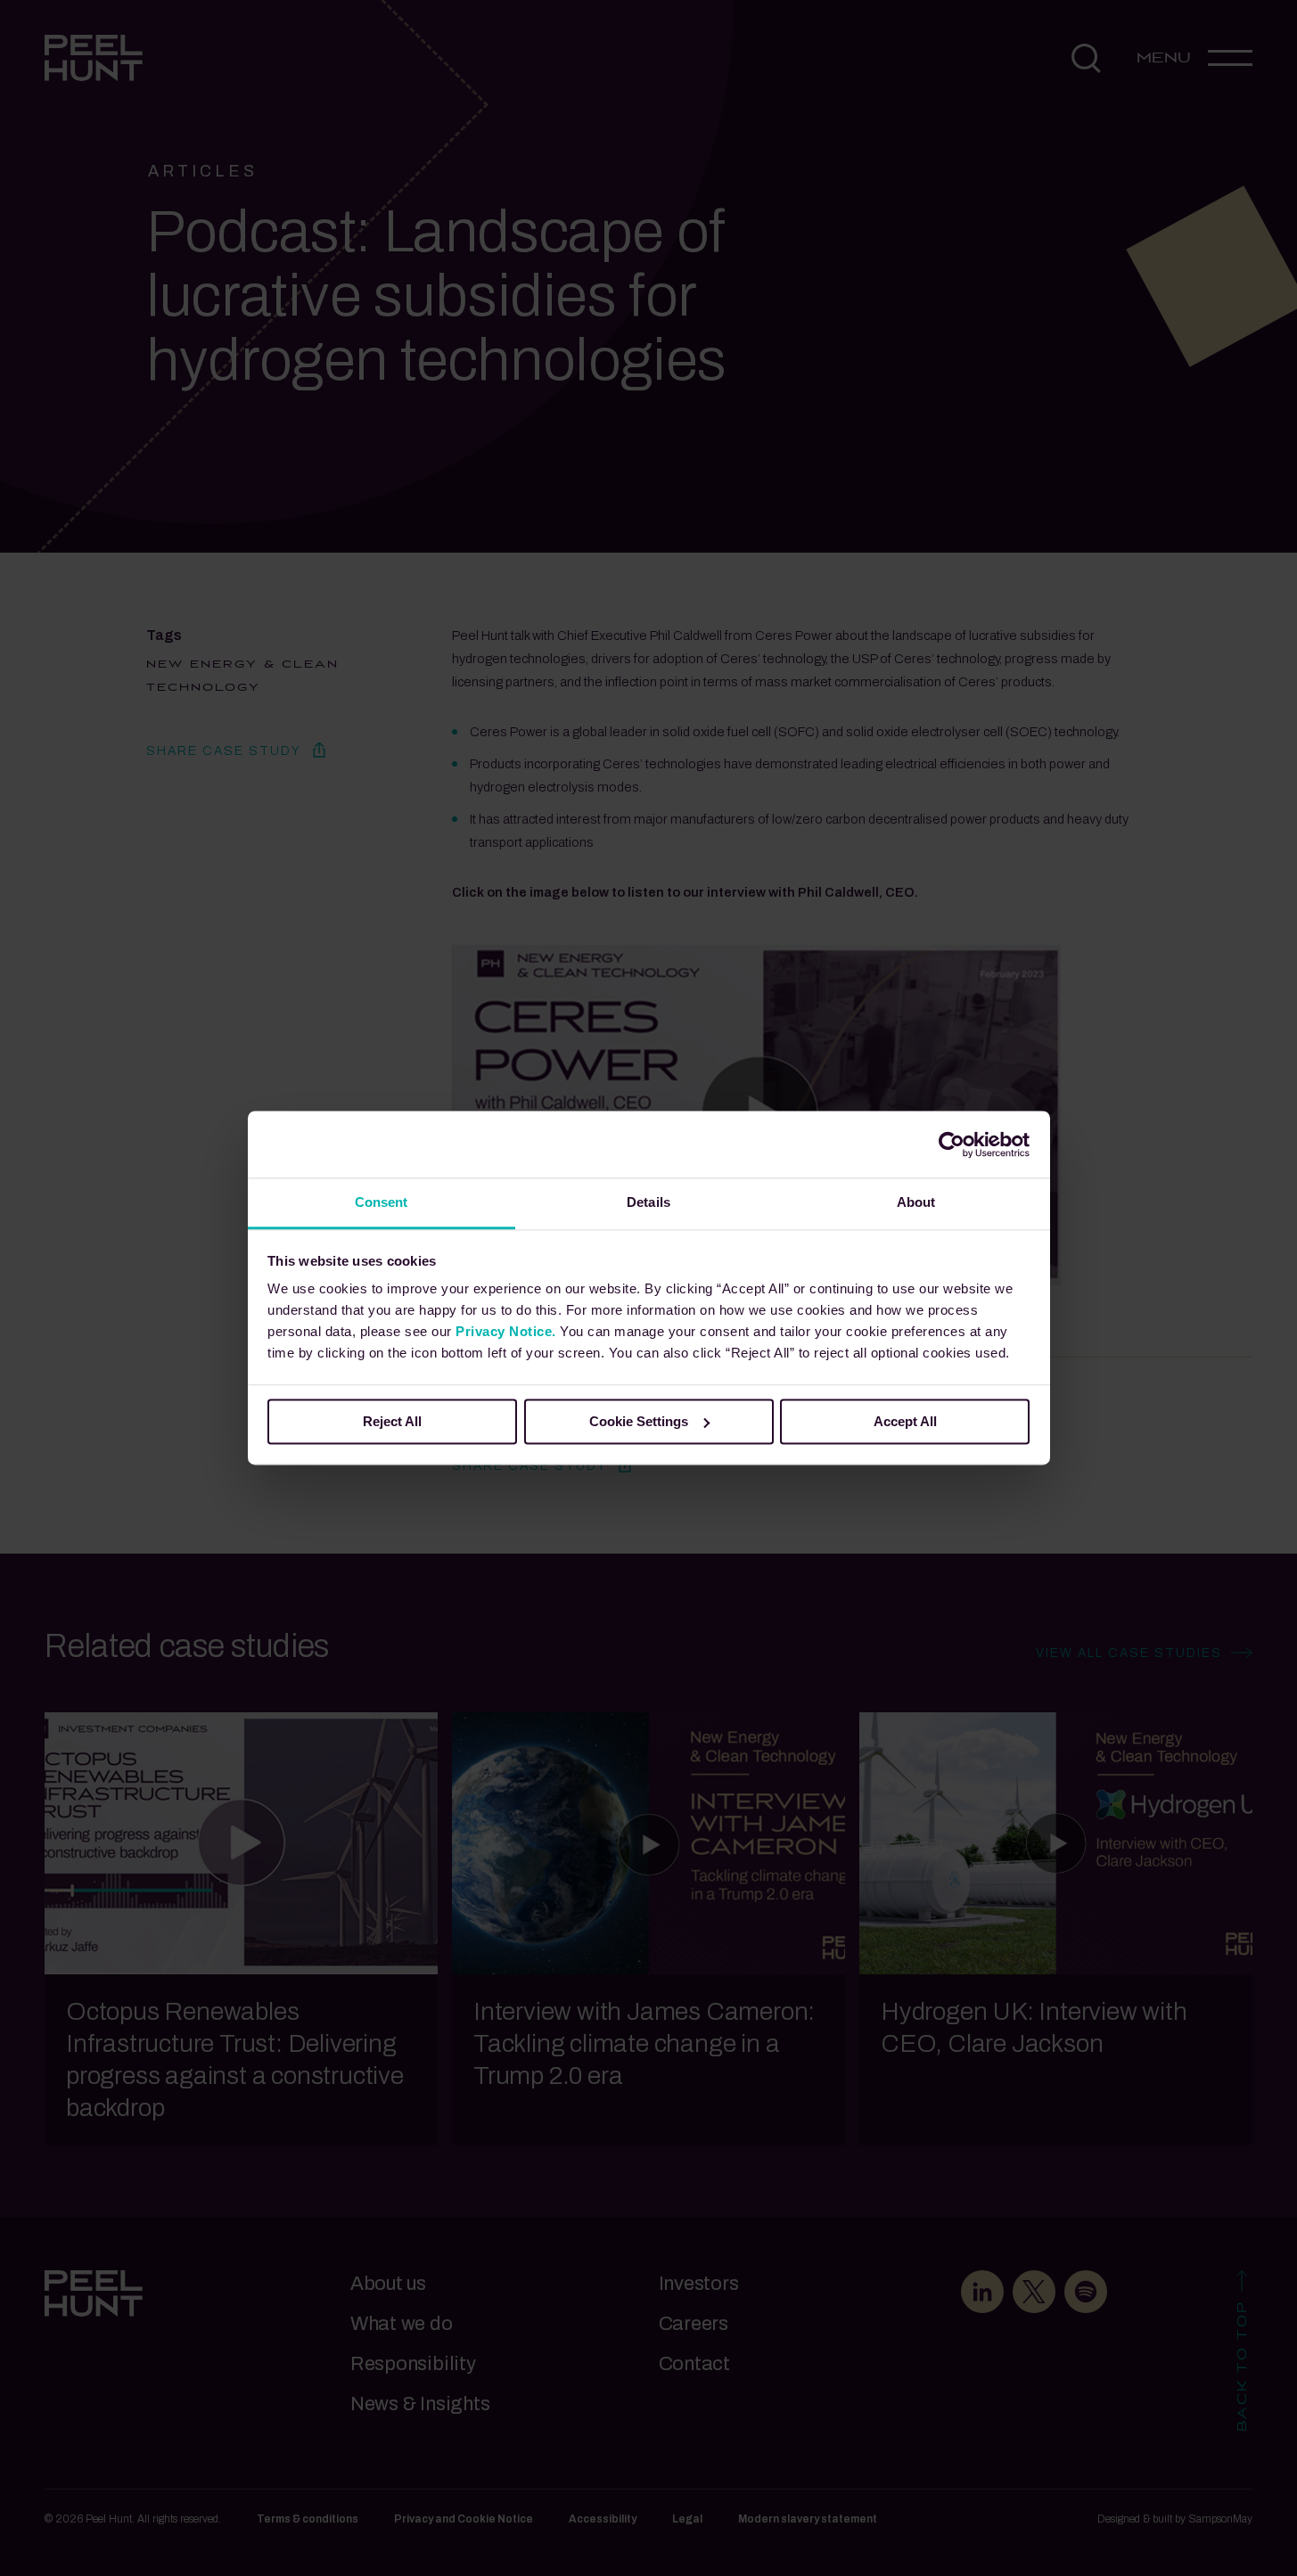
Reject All (392, 1421)
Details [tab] (648, 1202)
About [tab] (916, 1202)
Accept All (905, 1421)
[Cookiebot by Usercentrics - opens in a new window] (952, 1144)
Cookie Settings (639, 1421)
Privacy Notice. (506, 1331)
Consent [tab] (382, 1202)
